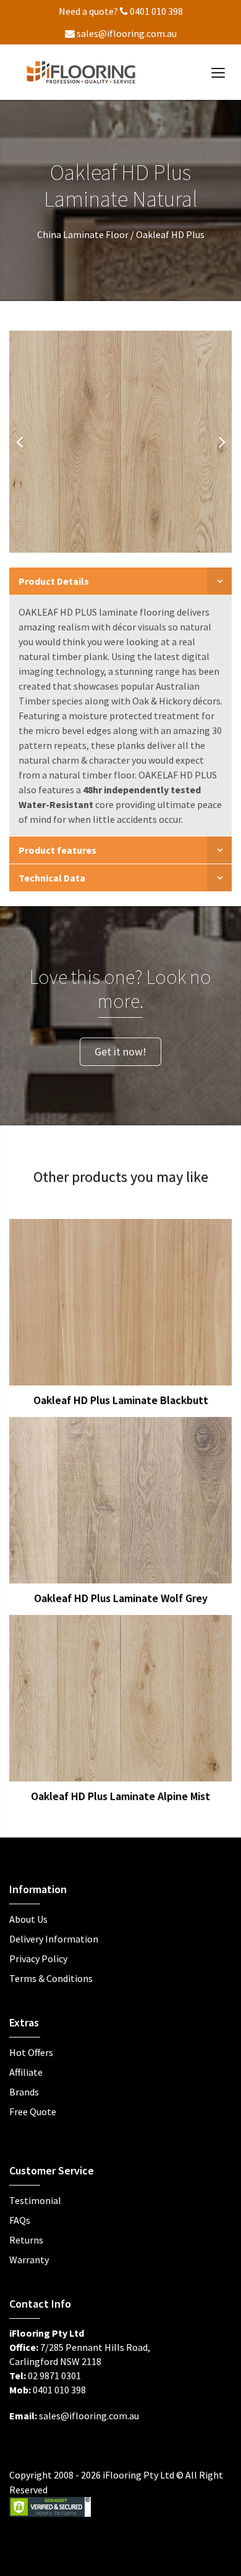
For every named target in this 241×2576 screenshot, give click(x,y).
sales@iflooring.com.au (126, 33)
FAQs (20, 2220)
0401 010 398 (155, 11)
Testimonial (35, 2200)
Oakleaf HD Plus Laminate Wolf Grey (121, 1598)
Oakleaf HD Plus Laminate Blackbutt (121, 1400)
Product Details (54, 581)
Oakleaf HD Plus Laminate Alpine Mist (120, 1796)
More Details (150, 1299)
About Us (28, 1919)
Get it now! (120, 1051)
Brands (24, 2092)
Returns (26, 2240)
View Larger (91, 1299)
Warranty (29, 2260)
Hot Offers (31, 2052)
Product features (57, 850)
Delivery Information (54, 1939)
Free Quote (33, 2112)
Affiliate (26, 2072)
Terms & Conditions (51, 1978)
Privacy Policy (38, 1959)
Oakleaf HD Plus (170, 234)
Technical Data (52, 878)
